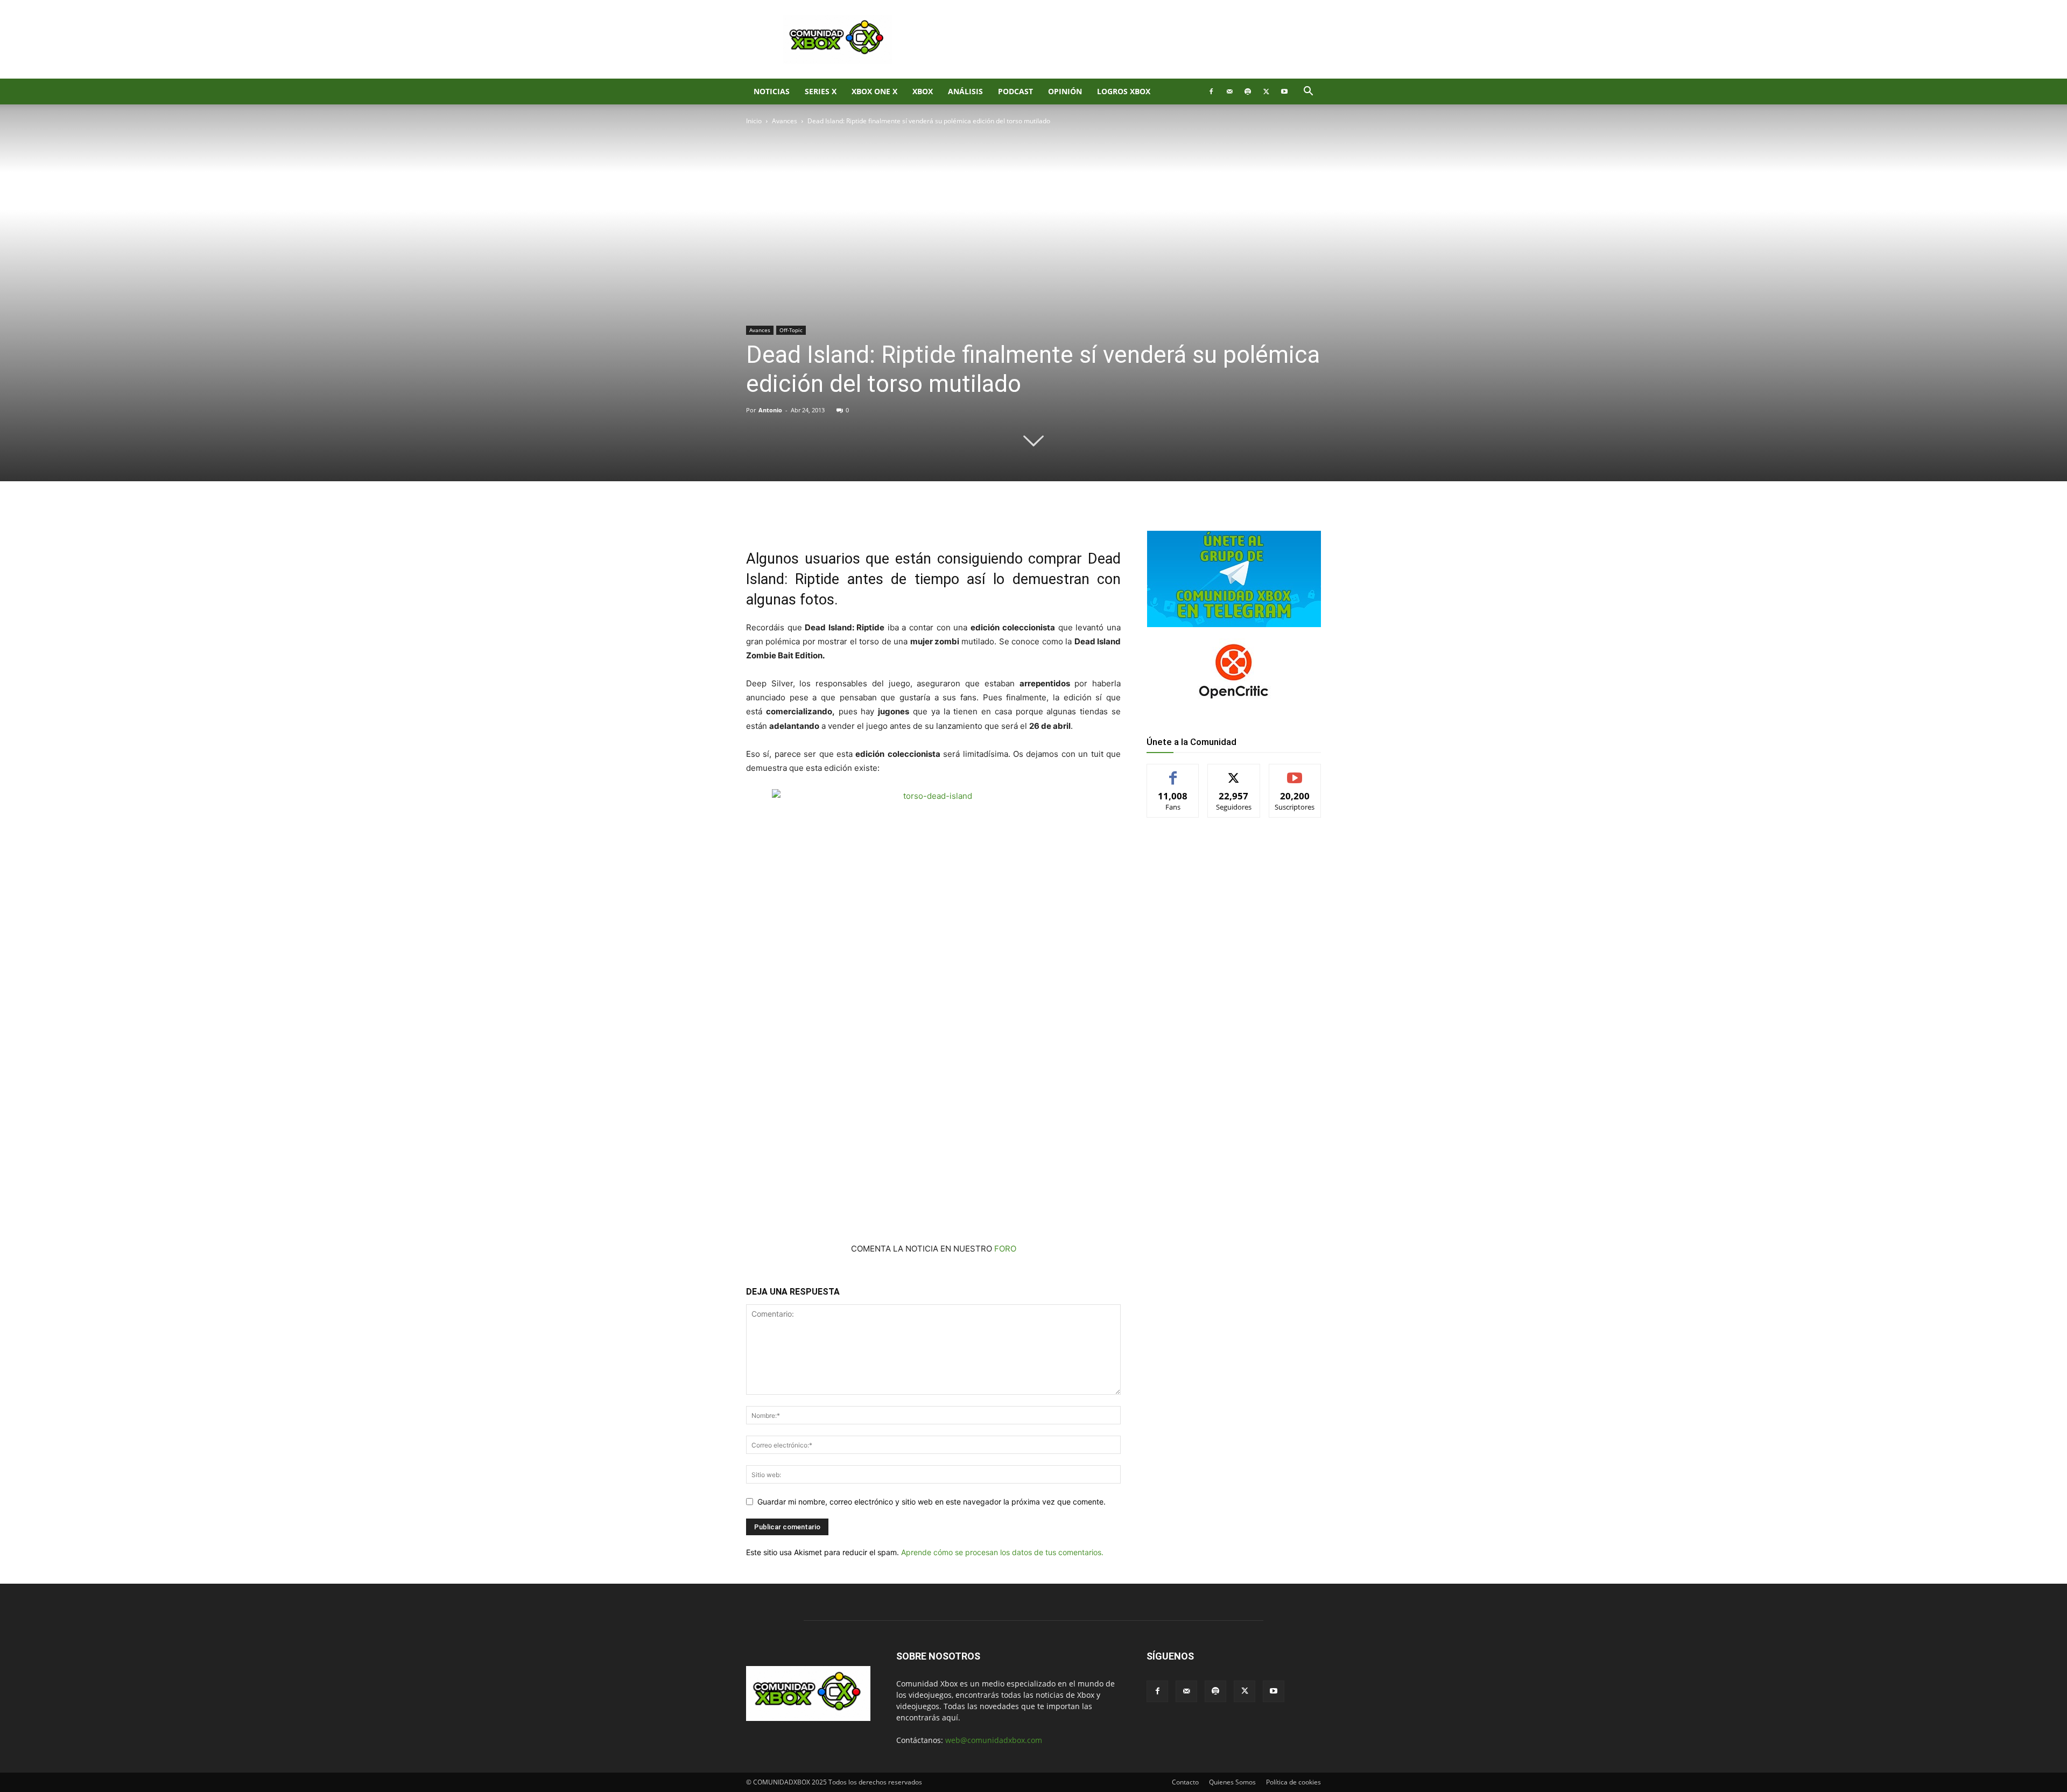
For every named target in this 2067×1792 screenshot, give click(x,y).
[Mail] (1229, 92)
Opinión (1065, 91)
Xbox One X (874, 91)
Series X (821, 91)
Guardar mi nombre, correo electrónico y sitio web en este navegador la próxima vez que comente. (931, 1502)
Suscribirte (1295, 772)
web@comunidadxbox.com (994, 1740)
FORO (1005, 1249)
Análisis (965, 91)
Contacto (1185, 1782)
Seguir (1234, 772)
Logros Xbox (1124, 91)
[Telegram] (897, 518)
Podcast (1015, 91)
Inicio (754, 121)
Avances (785, 121)
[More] (922, 518)
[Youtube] (1284, 92)
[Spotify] (1248, 92)
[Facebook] (1211, 92)
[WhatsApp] (872, 518)
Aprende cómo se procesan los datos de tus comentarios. (1002, 1552)
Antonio (770, 410)
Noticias (772, 91)
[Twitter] (1266, 92)
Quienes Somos (1232, 1782)
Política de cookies (1293, 1782)
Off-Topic (791, 330)
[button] (1308, 92)
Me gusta (1173, 772)
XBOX (923, 91)
